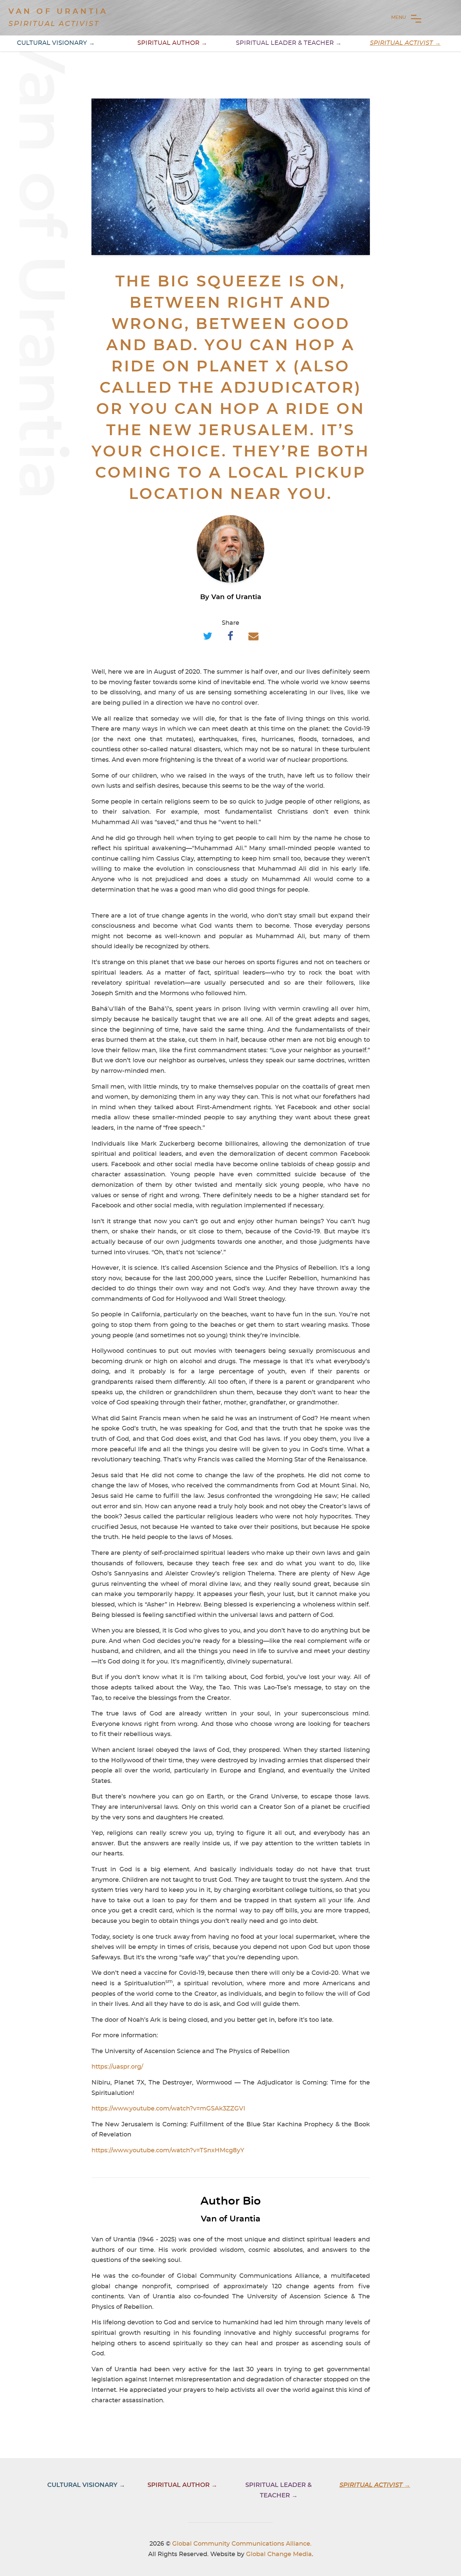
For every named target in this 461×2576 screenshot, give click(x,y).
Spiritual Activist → (405, 43)
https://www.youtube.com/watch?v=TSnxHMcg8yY (168, 2151)
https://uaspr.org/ (117, 2067)
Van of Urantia (58, 11)
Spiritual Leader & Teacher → (289, 43)
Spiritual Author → (172, 43)
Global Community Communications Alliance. (242, 2544)
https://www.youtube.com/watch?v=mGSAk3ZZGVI (168, 2109)
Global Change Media (279, 2554)
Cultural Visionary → (56, 43)
